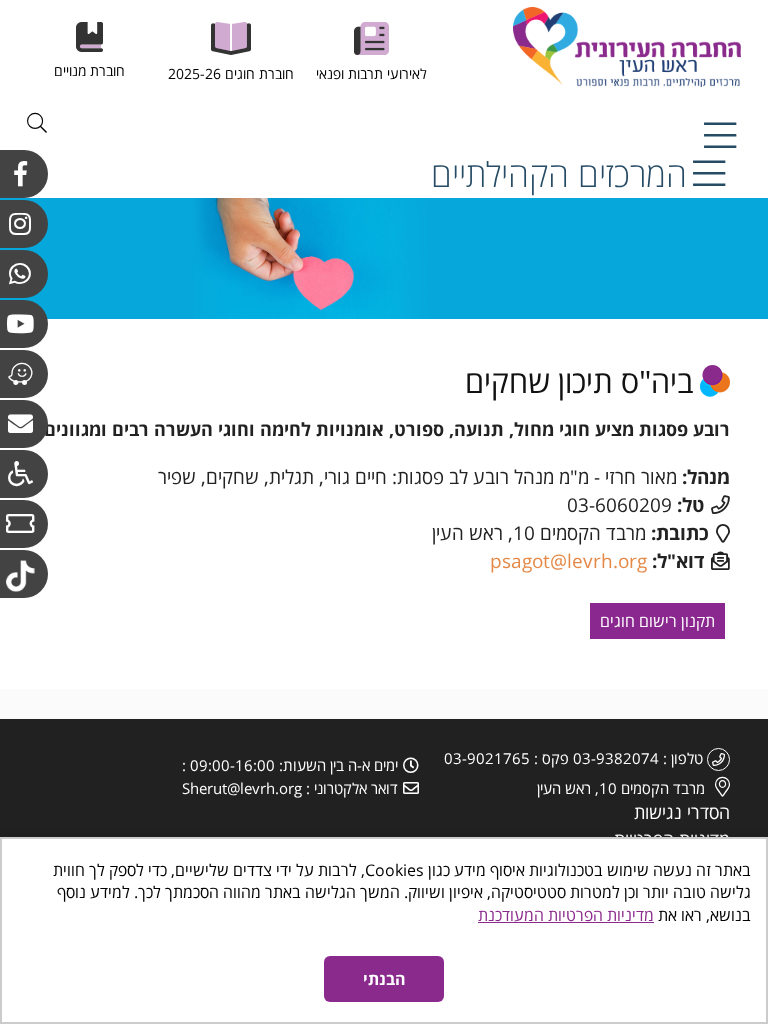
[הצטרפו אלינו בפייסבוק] (24, 174)
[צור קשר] (24, 424)
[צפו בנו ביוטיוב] (24, 324)
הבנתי (384, 979)
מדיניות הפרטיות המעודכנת (566, 915)
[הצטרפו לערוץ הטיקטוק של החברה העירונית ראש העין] (24, 574)
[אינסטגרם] (24, 224)
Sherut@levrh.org (242, 788)
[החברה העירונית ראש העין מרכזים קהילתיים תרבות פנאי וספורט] (589, 47)
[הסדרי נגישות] (24, 474)
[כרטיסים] (24, 524)
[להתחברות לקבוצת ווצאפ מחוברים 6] (24, 274)
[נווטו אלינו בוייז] (24, 374)
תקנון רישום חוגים (657, 621)
